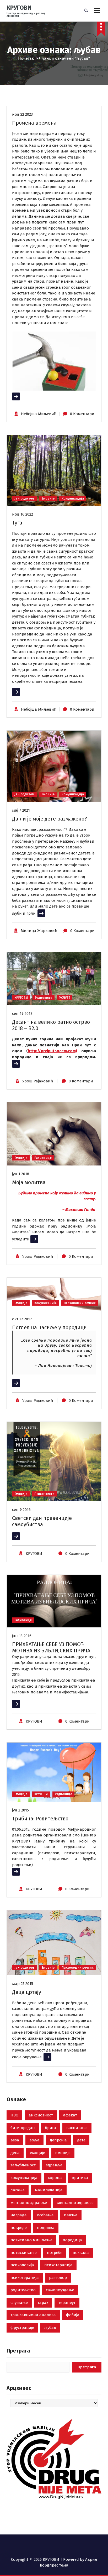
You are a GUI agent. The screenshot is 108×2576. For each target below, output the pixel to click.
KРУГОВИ (34, 1554)
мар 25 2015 (23, 1984)
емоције (37, 2153)
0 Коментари (82, 414)
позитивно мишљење (31, 2240)
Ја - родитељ (25, 498)
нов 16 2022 (23, 514)
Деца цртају (27, 1992)
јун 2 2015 (20, 1810)
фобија (73, 2315)
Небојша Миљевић (39, 414)
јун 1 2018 (21, 1174)
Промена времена (34, 123)
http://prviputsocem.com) (52, 1051)
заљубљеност (23, 2165)
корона (55, 2178)
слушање (19, 2303)
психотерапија (58, 2265)
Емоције (48, 498)
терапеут (67, 2303)
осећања (45, 2215)
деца (15, 2153)
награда (19, 2215)
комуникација (24, 2178)
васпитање (77, 2128)
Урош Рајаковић (38, 1081)
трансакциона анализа (33, 2315)
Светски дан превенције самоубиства (42, 1521)
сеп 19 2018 (22, 1014)
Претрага (18, 2351)
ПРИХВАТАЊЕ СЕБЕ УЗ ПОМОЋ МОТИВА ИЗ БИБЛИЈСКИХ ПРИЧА (51, 1647)
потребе (55, 2253)
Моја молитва (29, 1182)
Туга (17, 523)
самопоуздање (60, 2290)
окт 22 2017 (22, 1319)
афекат (70, 2115)
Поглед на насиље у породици (49, 1327)
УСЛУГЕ (65, 998)
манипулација (49, 2190)
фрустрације (22, 2328)
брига (51, 2128)
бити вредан (23, 2128)
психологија (22, 2265)
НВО (14, 2115)
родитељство (23, 2290)
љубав (50, 2328)
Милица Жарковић (39, 931)
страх (43, 2303)
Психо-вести (44, 1494)
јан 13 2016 (22, 1636)
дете (81, 2140)
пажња (71, 2215)
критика (80, 2178)
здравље (54, 2165)
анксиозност (41, 2115)
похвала (81, 2253)
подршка (46, 2228)
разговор (58, 2278)
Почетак (26, 58)
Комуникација (73, 498)
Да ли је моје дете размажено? (50, 819)
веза (15, 2140)
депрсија (58, 2140)
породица (72, 2240)
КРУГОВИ (21, 998)
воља (34, 2140)
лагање (18, 2190)
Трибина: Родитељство (40, 1819)
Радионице (44, 998)
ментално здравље (29, 2203)
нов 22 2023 (22, 114)
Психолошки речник (80, 1303)
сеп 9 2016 (21, 1510)
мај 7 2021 (21, 810)
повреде (19, 2228)
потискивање (24, 2253)
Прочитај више (26, 396)
